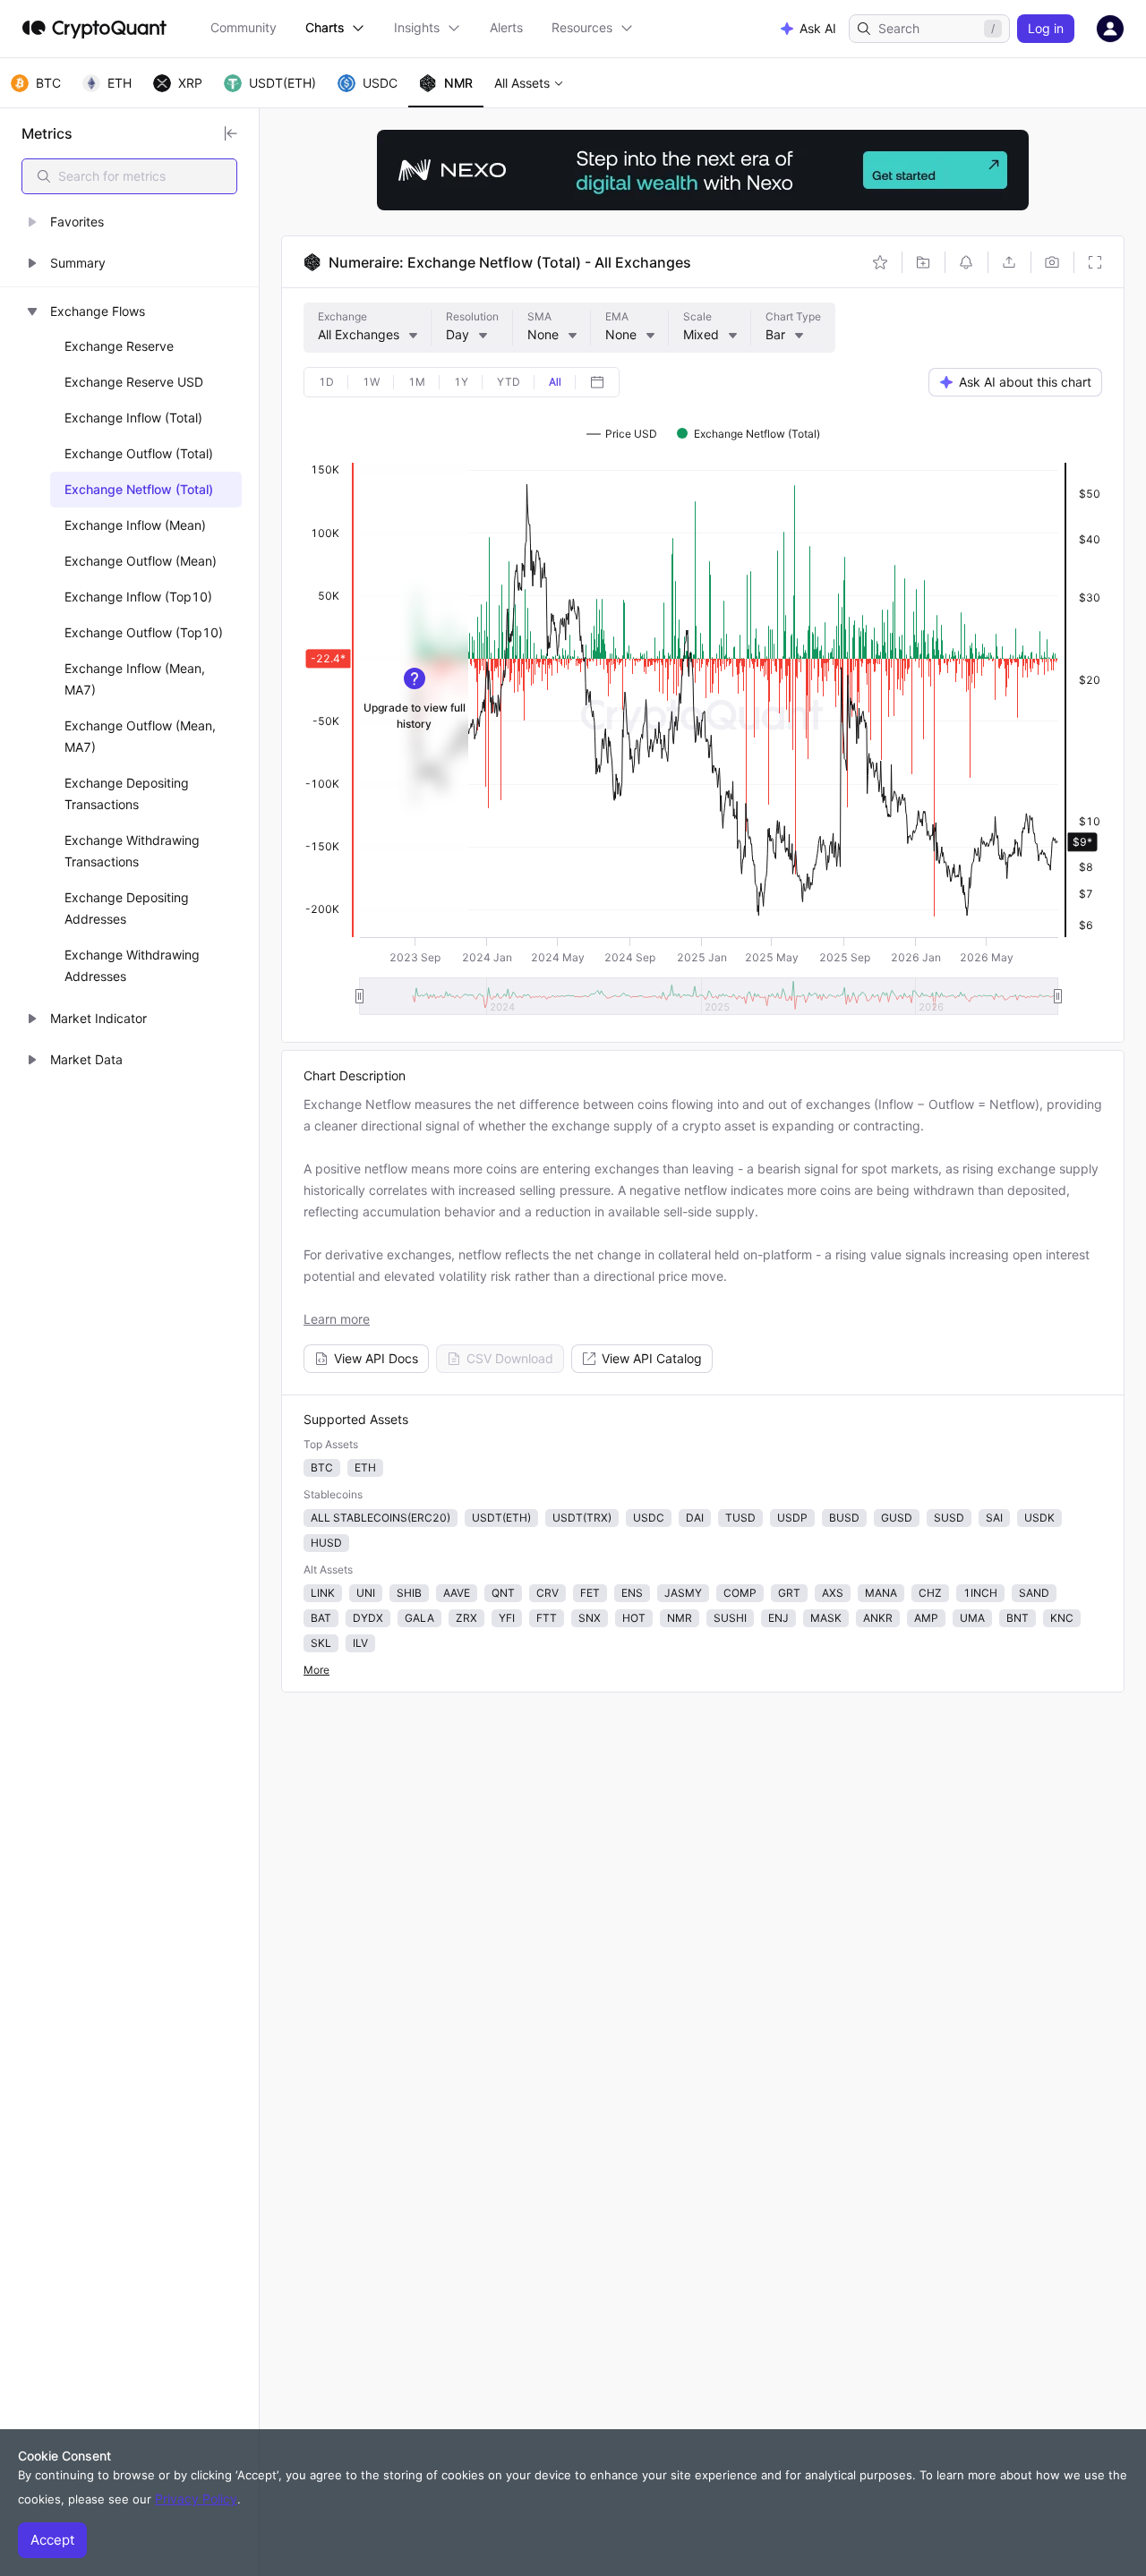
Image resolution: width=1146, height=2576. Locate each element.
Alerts (506, 27)
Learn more (337, 1319)
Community (244, 27)
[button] (129, 222)
